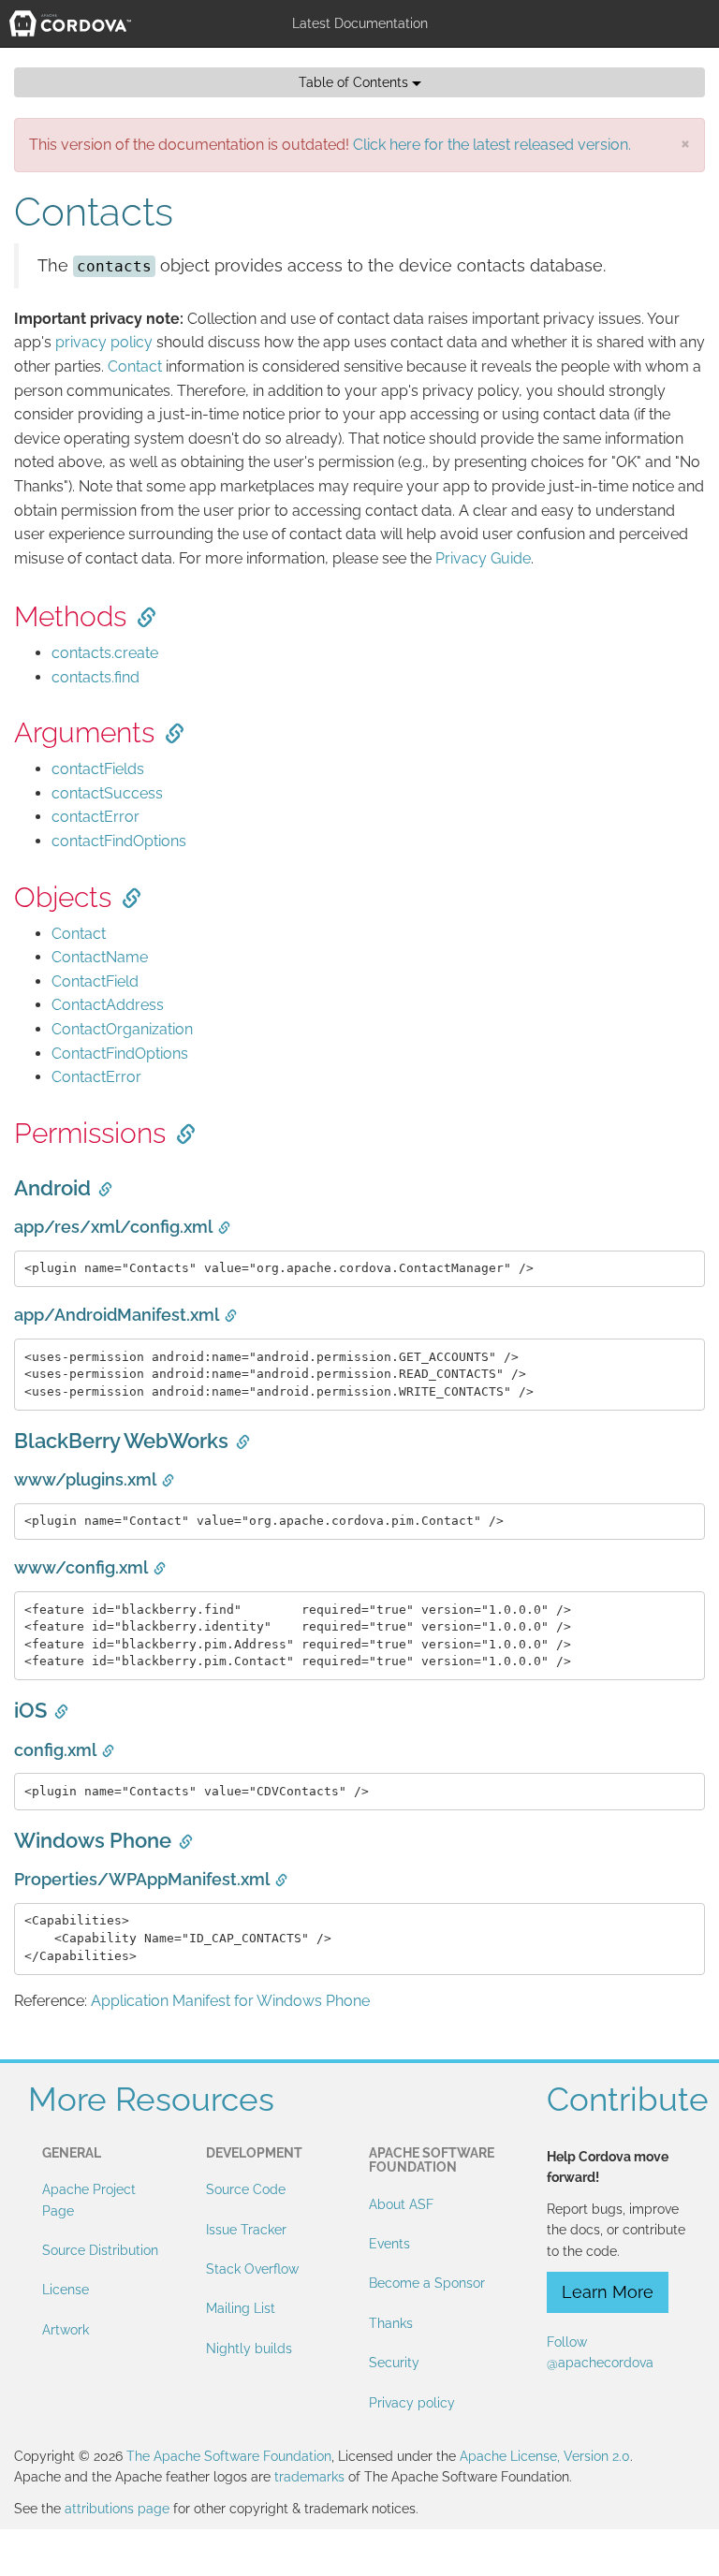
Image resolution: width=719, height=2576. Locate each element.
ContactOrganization (122, 1029)
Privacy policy (412, 2403)
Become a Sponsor (427, 2283)
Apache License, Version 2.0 (545, 2456)
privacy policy (104, 342)
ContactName (100, 957)
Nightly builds (249, 2349)
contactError (95, 817)
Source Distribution (100, 2250)
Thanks (391, 2323)
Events (389, 2244)
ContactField (95, 981)
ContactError (96, 1077)
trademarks (309, 2477)
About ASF (401, 2204)
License (66, 2290)
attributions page (117, 2509)
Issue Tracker (246, 2230)
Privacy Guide (483, 558)
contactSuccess (107, 793)
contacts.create (105, 653)
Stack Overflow (252, 2269)
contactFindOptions (119, 841)
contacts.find (95, 677)
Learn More (608, 2292)
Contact (135, 366)
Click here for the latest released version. (492, 145)
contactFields (98, 769)
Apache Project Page (89, 2200)
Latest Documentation (360, 23)
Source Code (246, 2189)
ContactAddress (108, 1005)
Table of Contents (355, 82)
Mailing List (241, 2308)
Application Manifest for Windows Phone (230, 2001)
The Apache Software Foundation (229, 2456)
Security (394, 2363)
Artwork (66, 2330)
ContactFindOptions (120, 1054)
